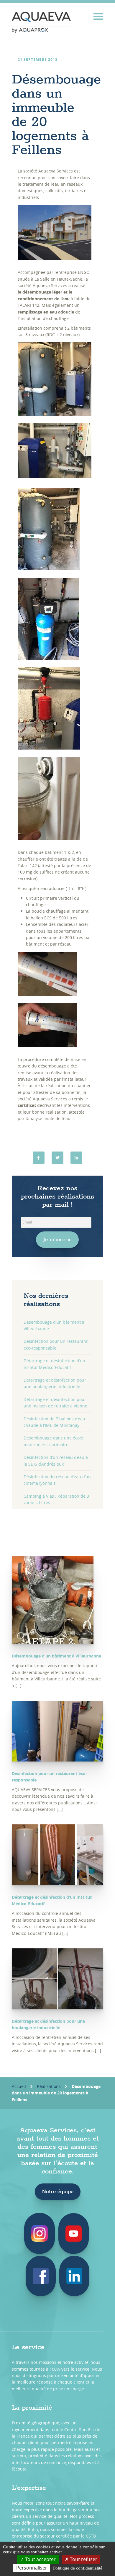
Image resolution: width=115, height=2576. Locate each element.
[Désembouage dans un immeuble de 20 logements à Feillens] (76, 1158)
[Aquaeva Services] (41, 22)
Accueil (19, 2086)
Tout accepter (40, 2559)
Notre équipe (58, 2192)
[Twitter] (57, 1158)
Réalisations (49, 2086)
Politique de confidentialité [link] (78, 2568)
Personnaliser (32, 2568)
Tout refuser (83, 2559)
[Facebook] (39, 1158)
